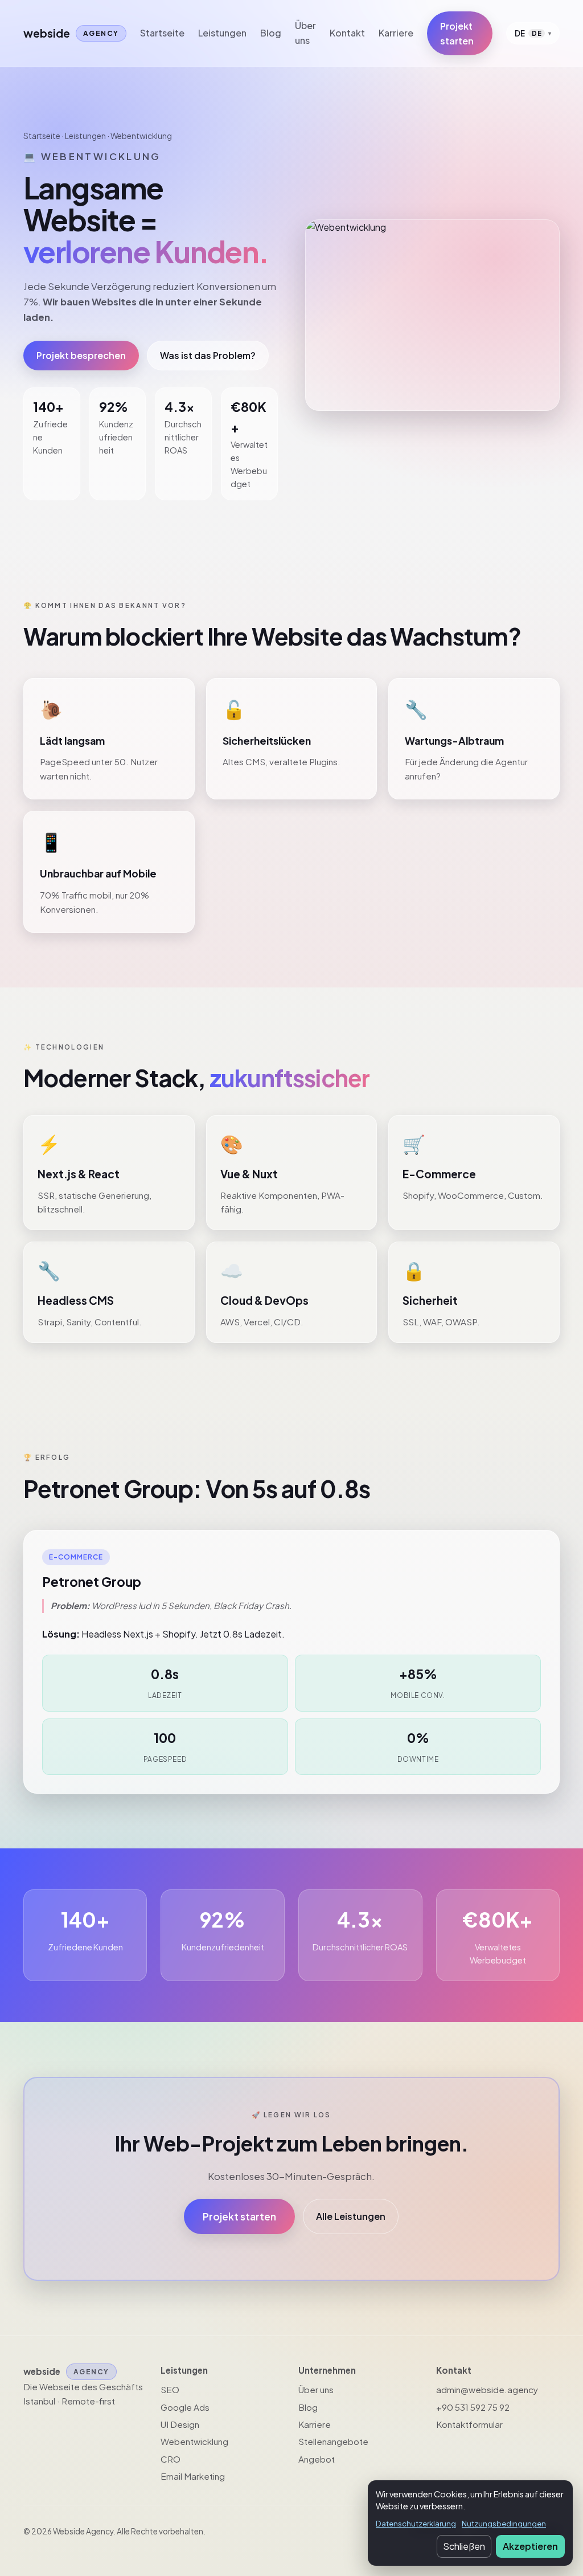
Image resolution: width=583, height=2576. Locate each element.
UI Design (180, 2424)
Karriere (396, 33)
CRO (171, 2459)
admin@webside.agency (487, 2389)
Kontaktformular (469, 2424)
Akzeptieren (530, 2546)
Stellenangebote (333, 2441)
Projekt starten (457, 33)
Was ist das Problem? (208, 355)
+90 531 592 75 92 (473, 2407)
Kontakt (347, 33)
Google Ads (185, 2407)
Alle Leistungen (351, 2216)
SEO (170, 2389)
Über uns (305, 33)
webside (71, 33)
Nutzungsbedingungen (504, 2523)
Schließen (464, 2546)
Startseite (162, 33)
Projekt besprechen (81, 355)
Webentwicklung (194, 2441)
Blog (271, 33)
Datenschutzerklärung (416, 2523)
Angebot (317, 2459)
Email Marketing (193, 2476)
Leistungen (222, 33)
